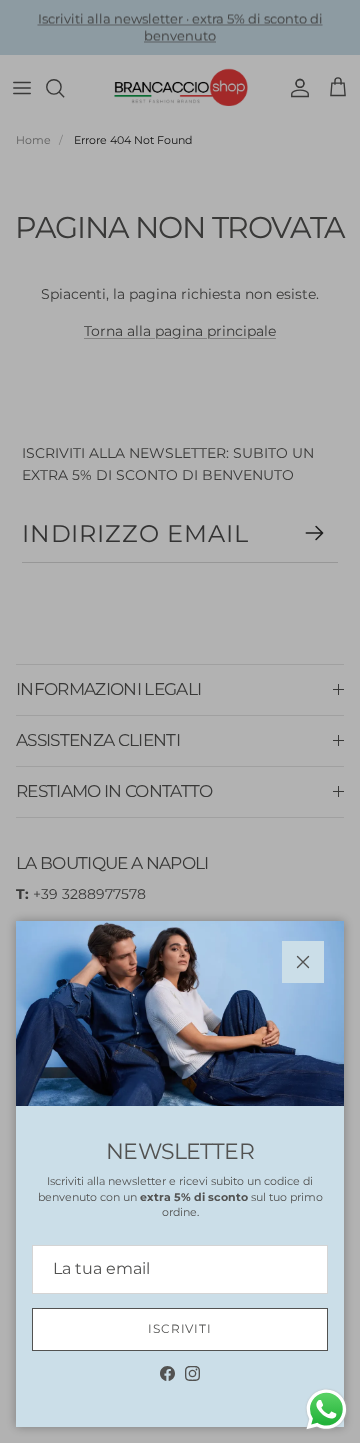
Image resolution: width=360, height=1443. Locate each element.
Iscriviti (180, 1328)
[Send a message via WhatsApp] (326, 1409)
